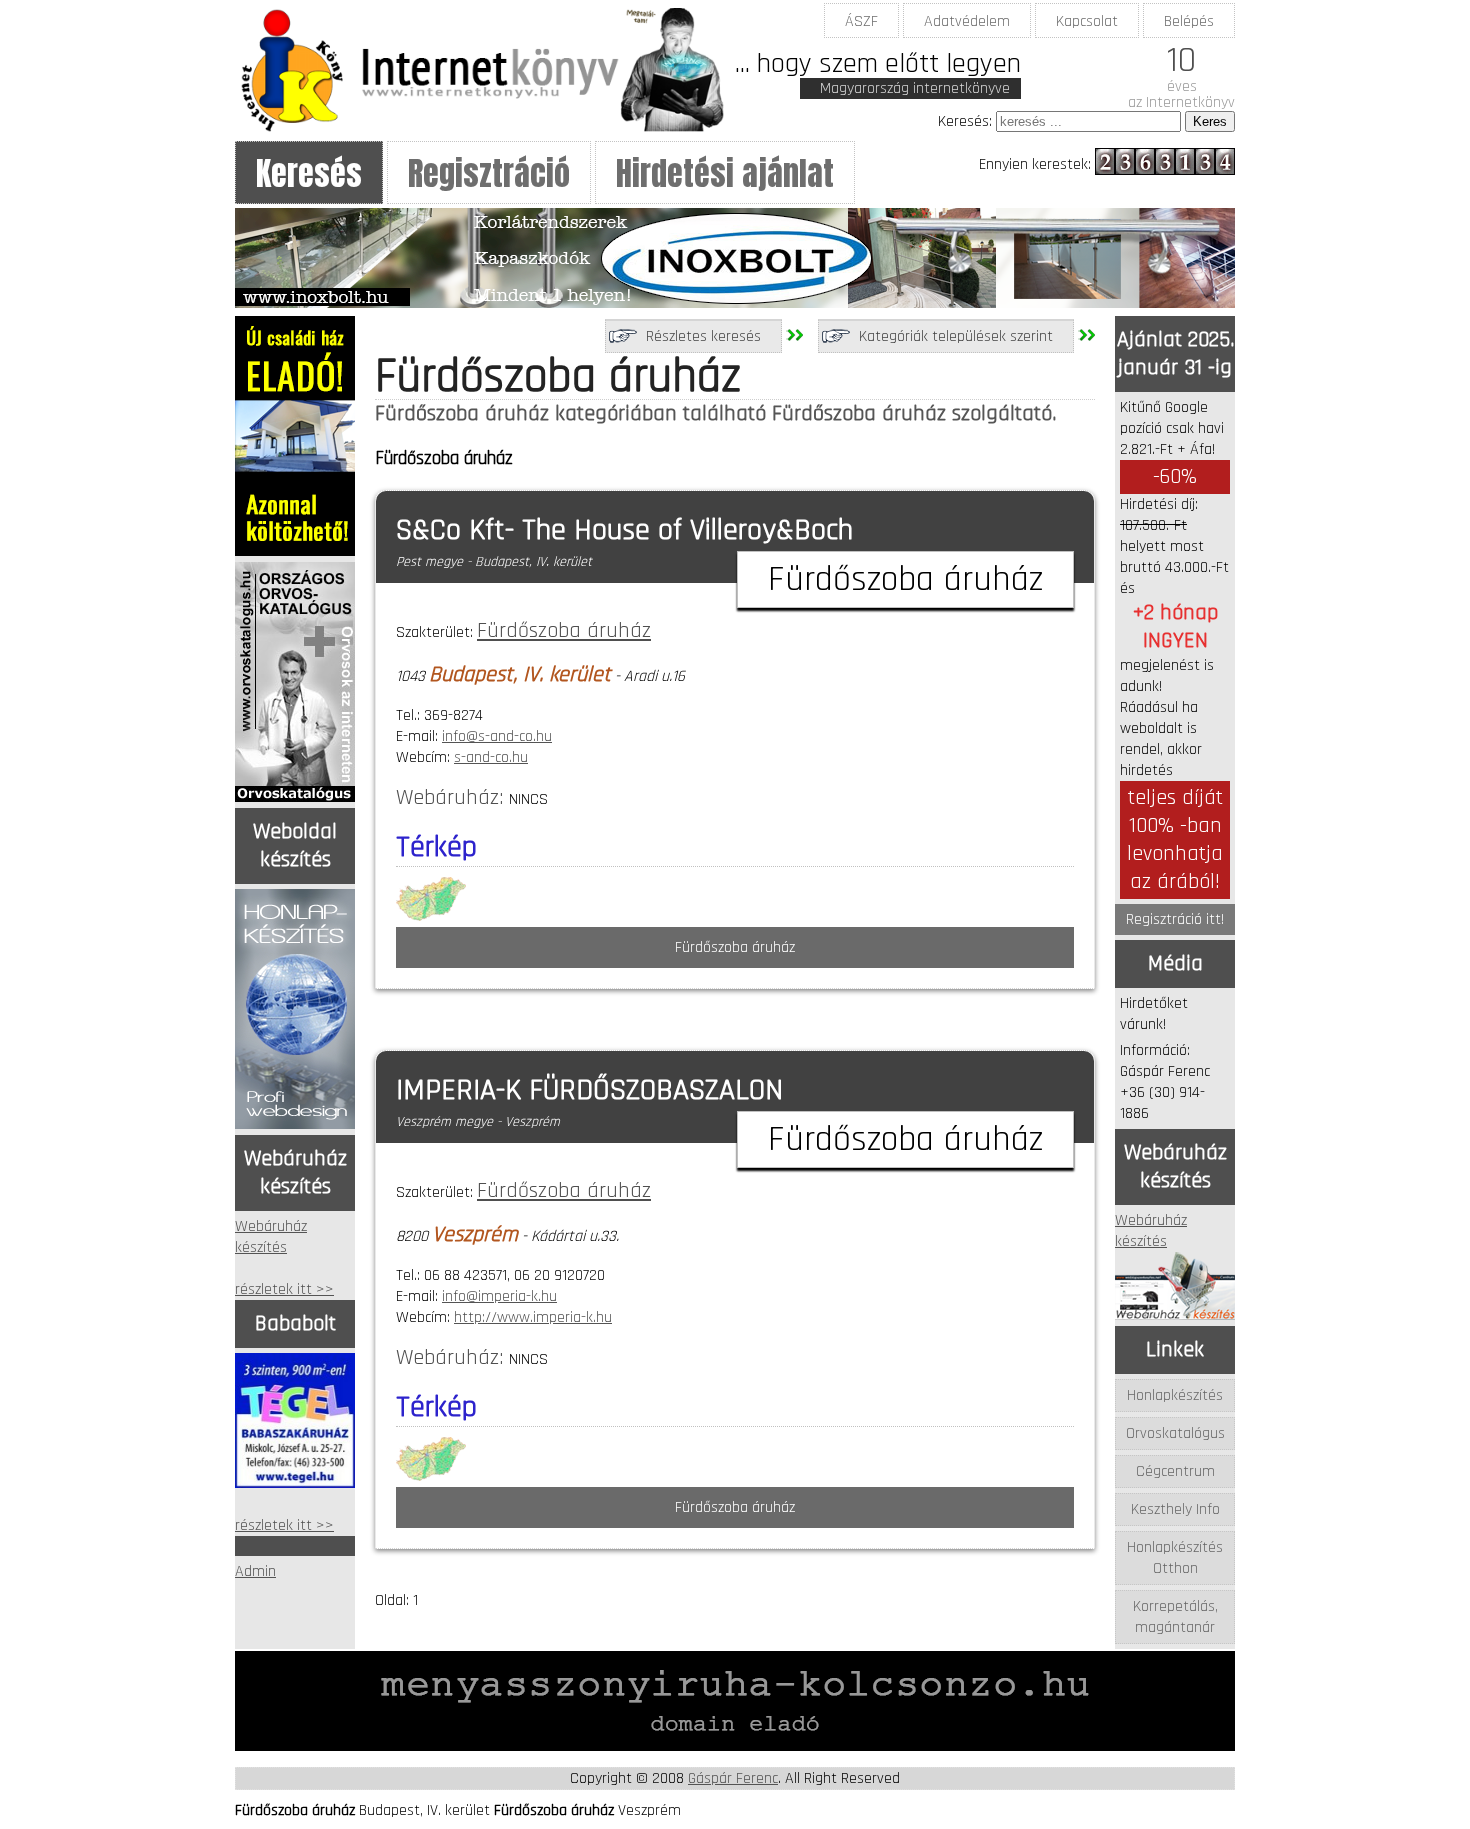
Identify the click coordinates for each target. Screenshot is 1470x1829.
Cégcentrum (1175, 1471)
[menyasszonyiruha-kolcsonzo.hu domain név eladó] (735, 1746)
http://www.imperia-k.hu (533, 1317)
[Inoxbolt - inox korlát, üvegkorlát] (735, 303)
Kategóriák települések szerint (956, 336)
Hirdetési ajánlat (725, 173)
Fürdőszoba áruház (564, 631)
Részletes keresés (703, 336)
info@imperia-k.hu (499, 1296)
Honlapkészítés (1175, 1395)
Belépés (1189, 21)
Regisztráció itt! (1175, 919)
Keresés (309, 173)
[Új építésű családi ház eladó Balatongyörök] (295, 551)
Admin (255, 1571)
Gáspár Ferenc (733, 1778)
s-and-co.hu (491, 757)
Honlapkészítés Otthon (1175, 1558)
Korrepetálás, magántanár (1175, 1617)
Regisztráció (489, 173)
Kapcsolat (1087, 21)
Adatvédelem (967, 21)
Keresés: (965, 121)
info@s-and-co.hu (497, 736)
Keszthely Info (1175, 1509)
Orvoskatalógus (1175, 1433)
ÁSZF (861, 21)
